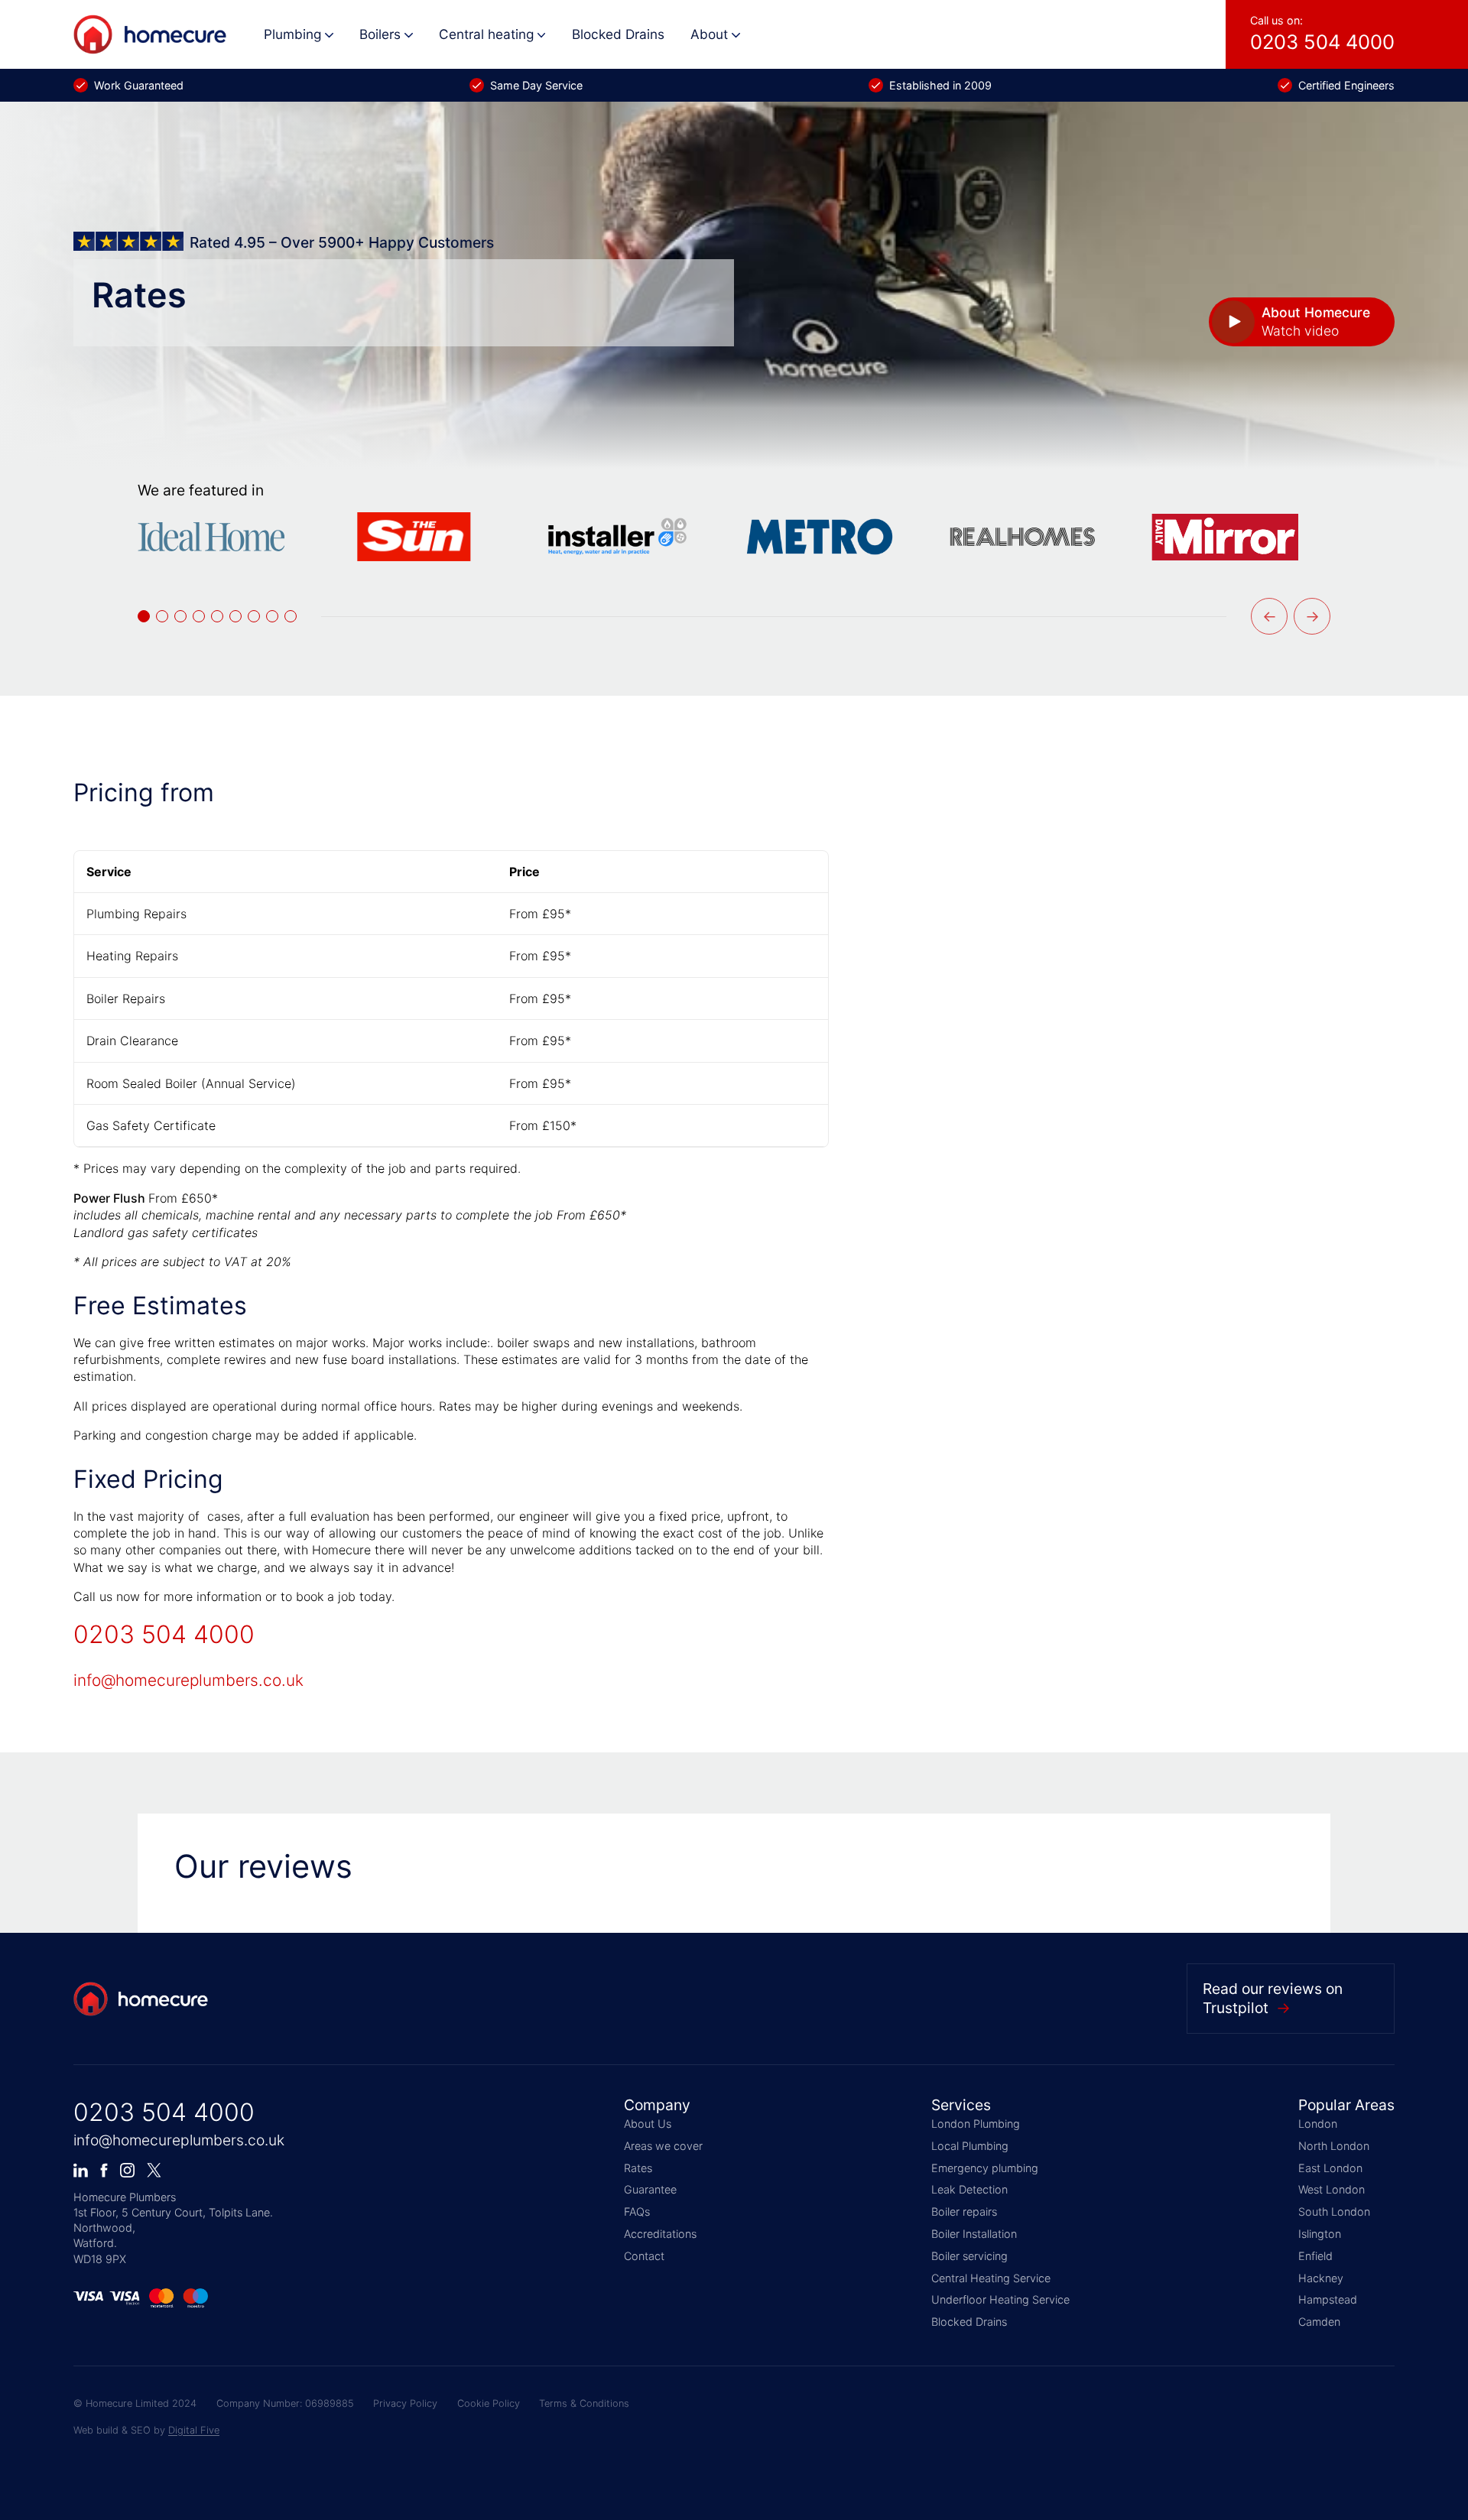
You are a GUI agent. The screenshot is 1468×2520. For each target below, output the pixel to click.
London (1318, 2124)
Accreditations (660, 2234)
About (709, 34)
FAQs (637, 2211)
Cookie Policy (489, 2403)
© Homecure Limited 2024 (135, 2403)
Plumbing (292, 34)
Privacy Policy (405, 2403)
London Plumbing (976, 2124)
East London (1330, 2168)
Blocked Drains (618, 34)
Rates (638, 2168)
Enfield (1315, 2256)
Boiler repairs (964, 2211)
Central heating (486, 34)
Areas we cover (663, 2146)
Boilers (380, 34)
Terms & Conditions (584, 2403)
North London (1334, 2146)
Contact (644, 2256)
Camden (1319, 2322)
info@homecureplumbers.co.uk (188, 1680)
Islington (1320, 2234)
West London (1332, 2189)
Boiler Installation (974, 2234)
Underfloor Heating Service (1000, 2299)
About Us (648, 2124)
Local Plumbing (970, 2146)
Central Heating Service (991, 2278)
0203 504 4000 (164, 1634)
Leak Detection (969, 2189)
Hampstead (1328, 2299)
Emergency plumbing (985, 2168)
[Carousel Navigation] (1291, 616)
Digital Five (194, 2430)
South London (1334, 2211)
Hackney (1321, 2278)
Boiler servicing (969, 2256)
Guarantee (650, 2189)
